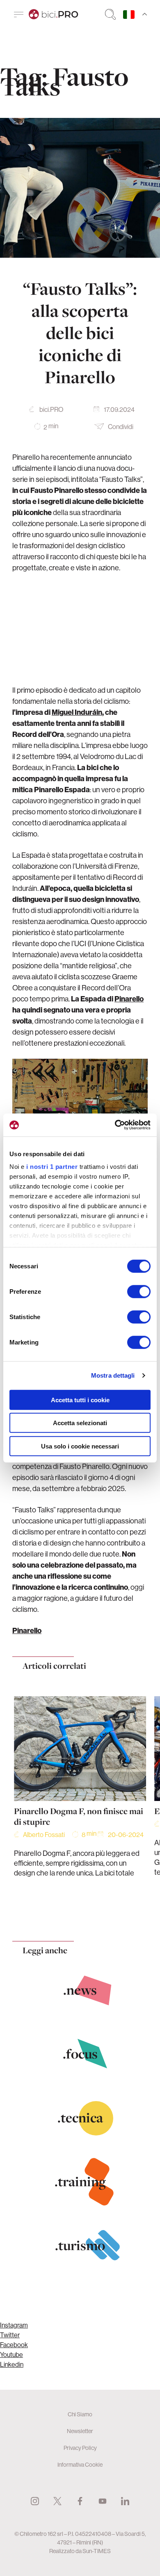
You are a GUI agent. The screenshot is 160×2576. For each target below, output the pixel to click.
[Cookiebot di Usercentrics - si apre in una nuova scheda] (115, 1125)
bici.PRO (51, 409)
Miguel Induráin (77, 712)
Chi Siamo (80, 2414)
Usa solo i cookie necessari (80, 1446)
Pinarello (129, 999)
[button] (64, 1914)
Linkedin (12, 2364)
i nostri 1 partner (52, 1167)
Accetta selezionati (80, 1423)
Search (110, 14)
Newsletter (80, 2431)
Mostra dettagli (113, 1375)
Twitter (10, 2335)
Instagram (14, 2325)
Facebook (14, 2345)
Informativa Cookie (80, 2465)
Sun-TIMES (97, 2551)
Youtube (11, 2355)
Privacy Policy (80, 2448)
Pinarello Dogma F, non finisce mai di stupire (79, 1817)
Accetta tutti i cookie (80, 1400)
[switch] (139, 1291)
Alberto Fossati (44, 1835)
